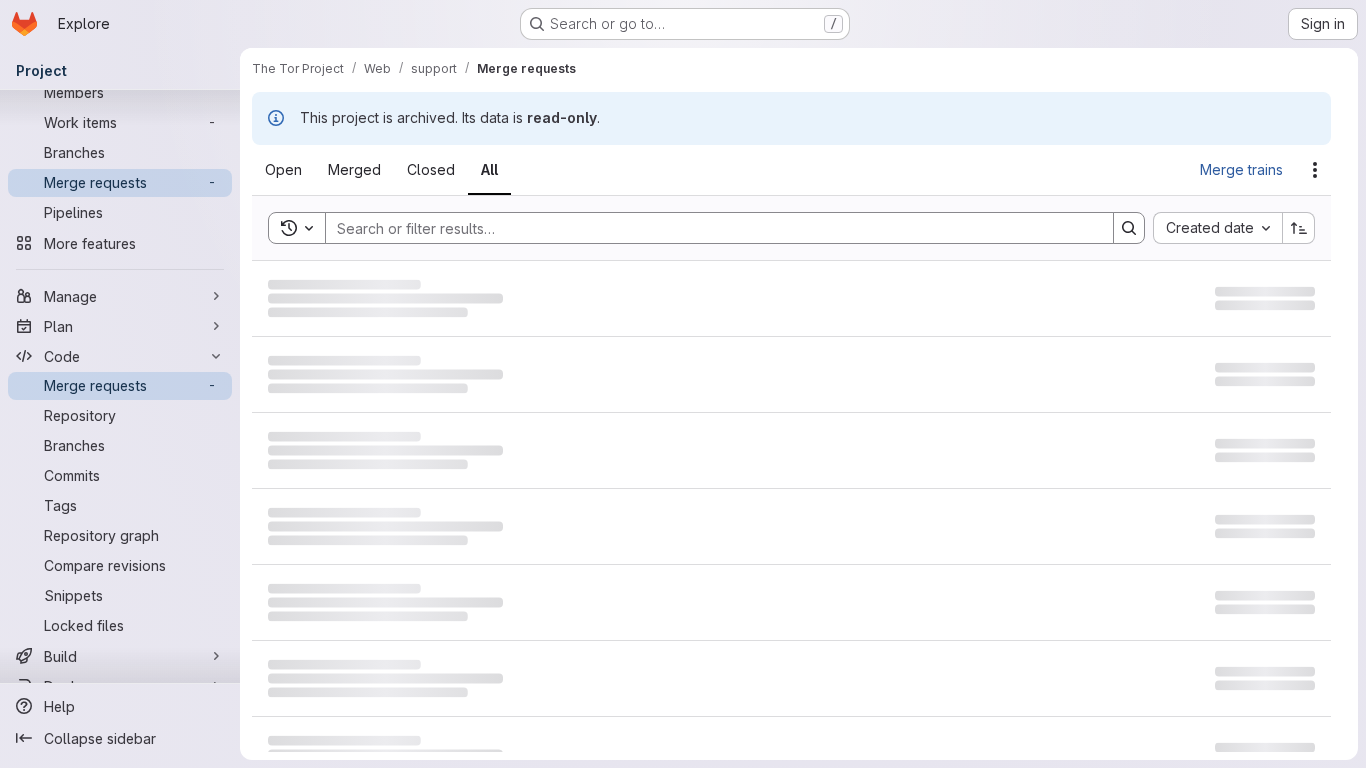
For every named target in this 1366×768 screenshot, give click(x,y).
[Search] (1129, 228)
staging (524, 302)
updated (1255, 302)
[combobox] (1217, 228)
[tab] (295, 170)
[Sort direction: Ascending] (1299, 228)
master (493, 364)
